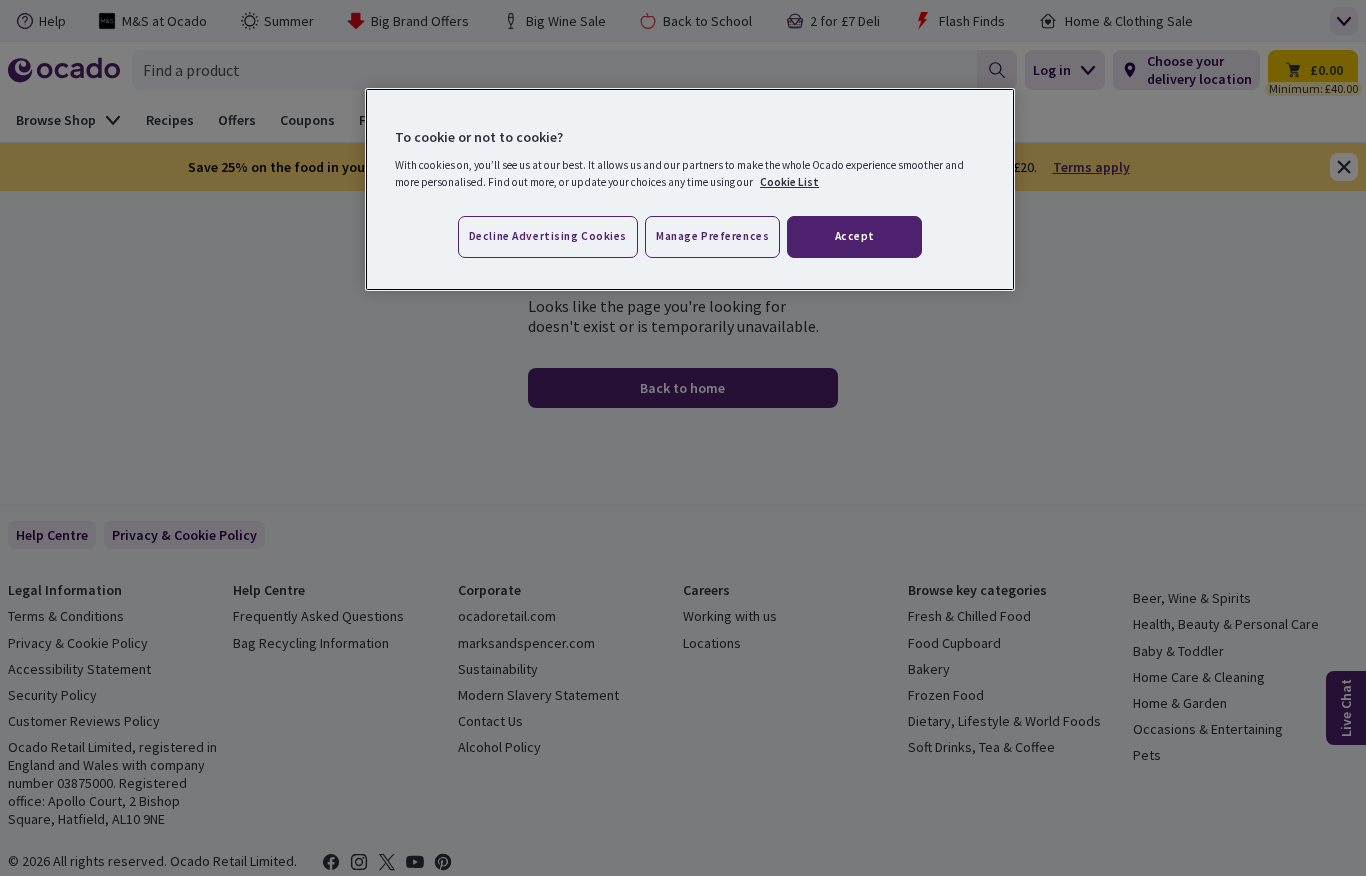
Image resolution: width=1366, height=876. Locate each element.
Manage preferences (712, 236)
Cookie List (789, 182)
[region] (690, 190)
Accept (855, 236)
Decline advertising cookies (548, 236)
